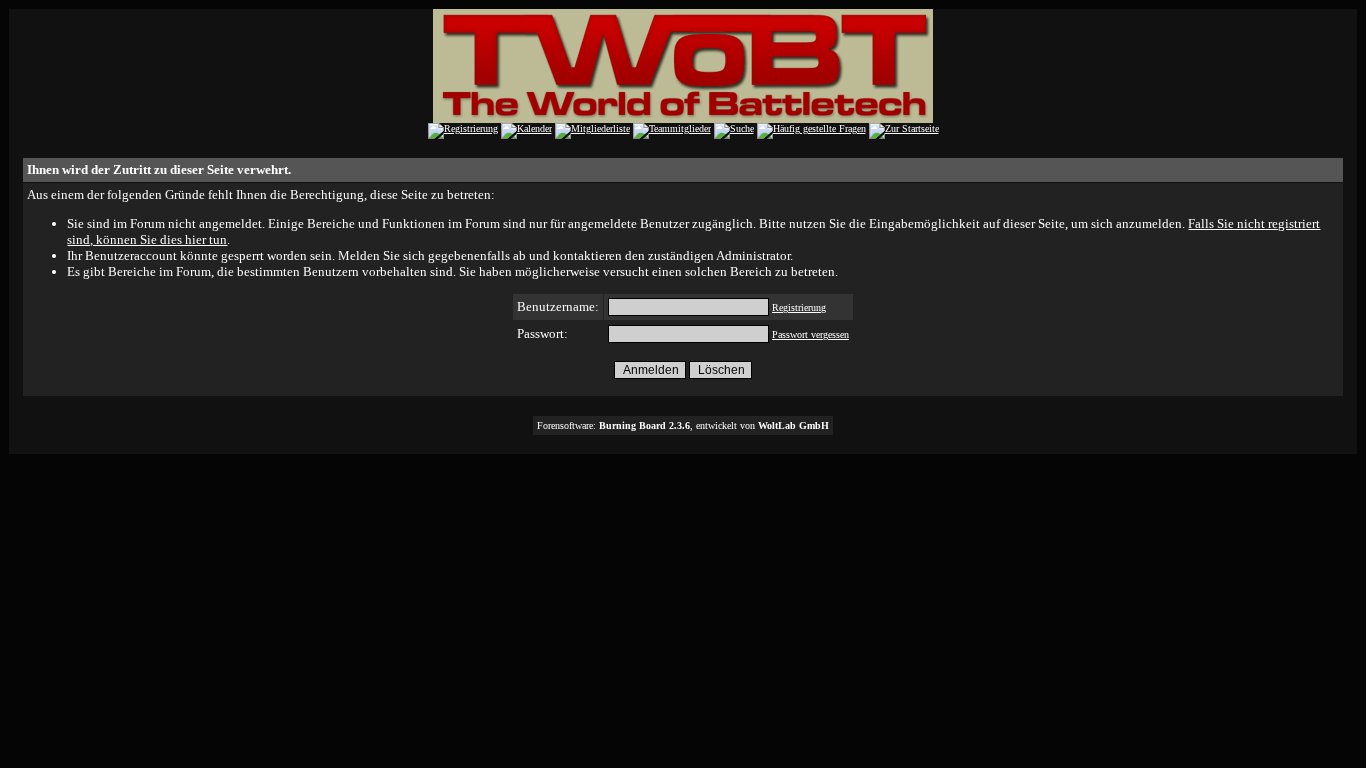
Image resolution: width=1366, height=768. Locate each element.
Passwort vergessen (810, 334)
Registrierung (799, 307)
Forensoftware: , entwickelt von (683, 425)
